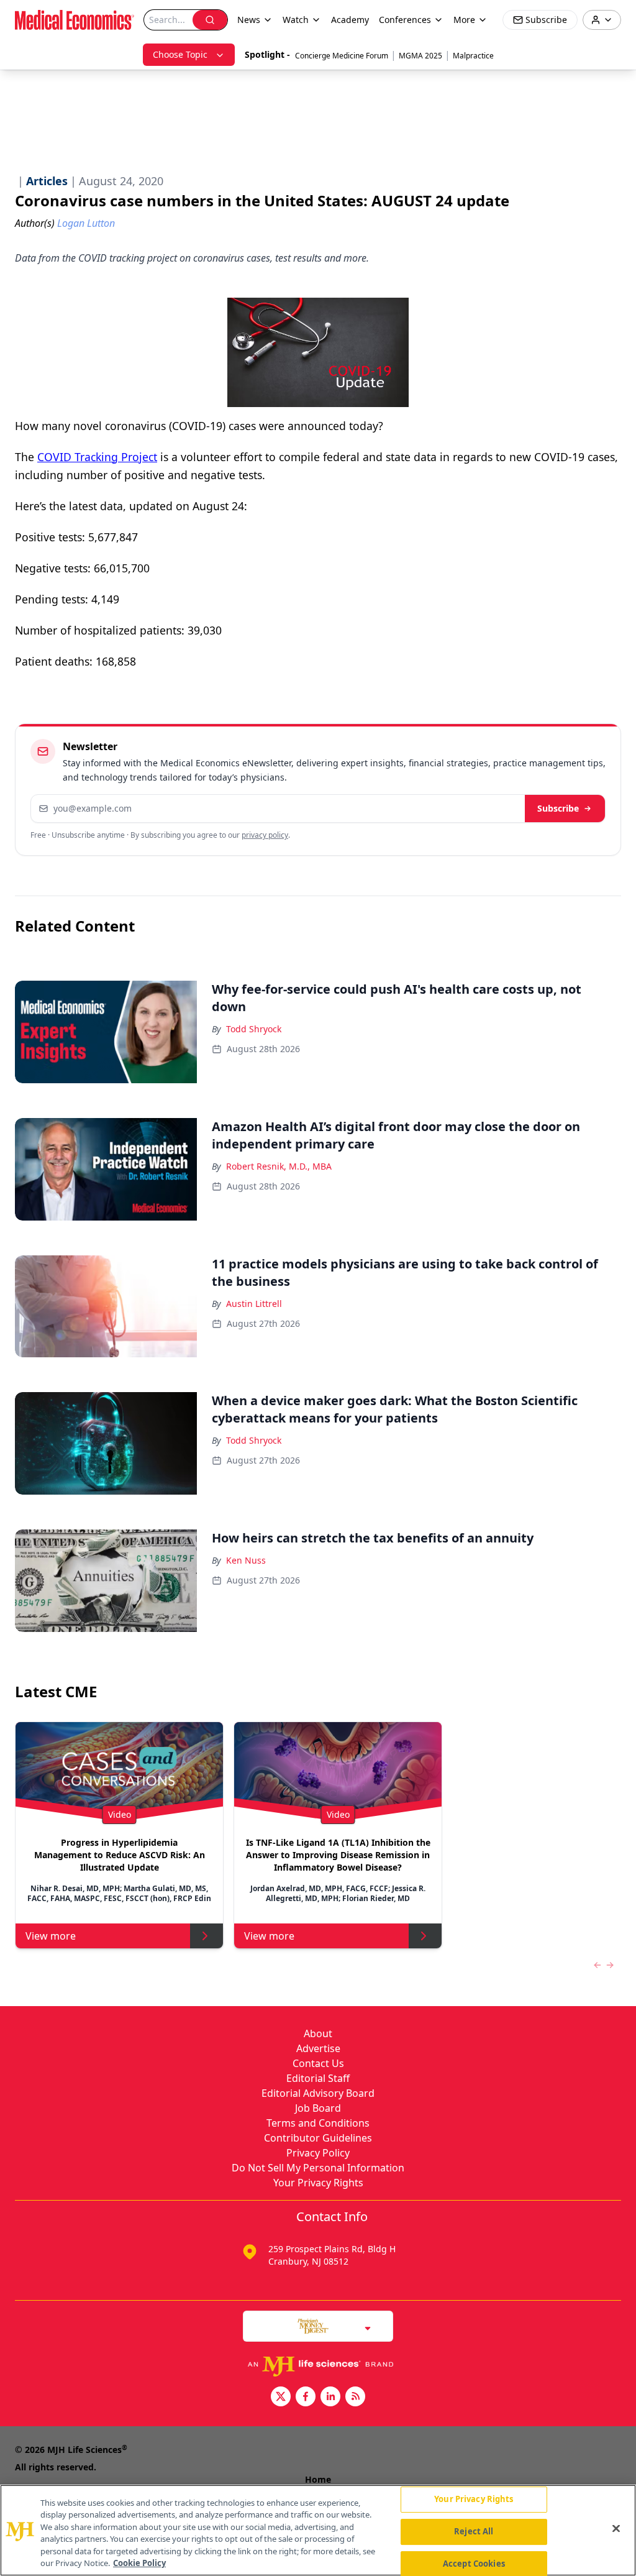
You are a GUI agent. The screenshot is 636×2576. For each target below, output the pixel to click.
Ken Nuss (246, 1560)
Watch (296, 20)
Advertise (318, 2048)
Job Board (318, 2108)
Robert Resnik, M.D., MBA (279, 1166)
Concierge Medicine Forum (342, 56)
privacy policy (265, 835)
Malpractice (473, 56)
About (318, 2033)
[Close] (616, 2529)
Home (318, 2479)
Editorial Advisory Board (318, 2093)
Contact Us (318, 2063)
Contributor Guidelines (318, 2138)
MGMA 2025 (420, 56)
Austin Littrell (254, 1304)
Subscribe (558, 808)
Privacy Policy (318, 2153)
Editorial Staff (318, 2078)
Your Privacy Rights (318, 2183)
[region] (318, 2530)
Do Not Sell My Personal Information (318, 2168)
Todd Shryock (254, 1029)
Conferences (405, 20)
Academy (350, 20)
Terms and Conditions (318, 2123)
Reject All (474, 2531)
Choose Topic (180, 54)
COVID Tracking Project (97, 457)
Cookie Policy (139, 2563)
